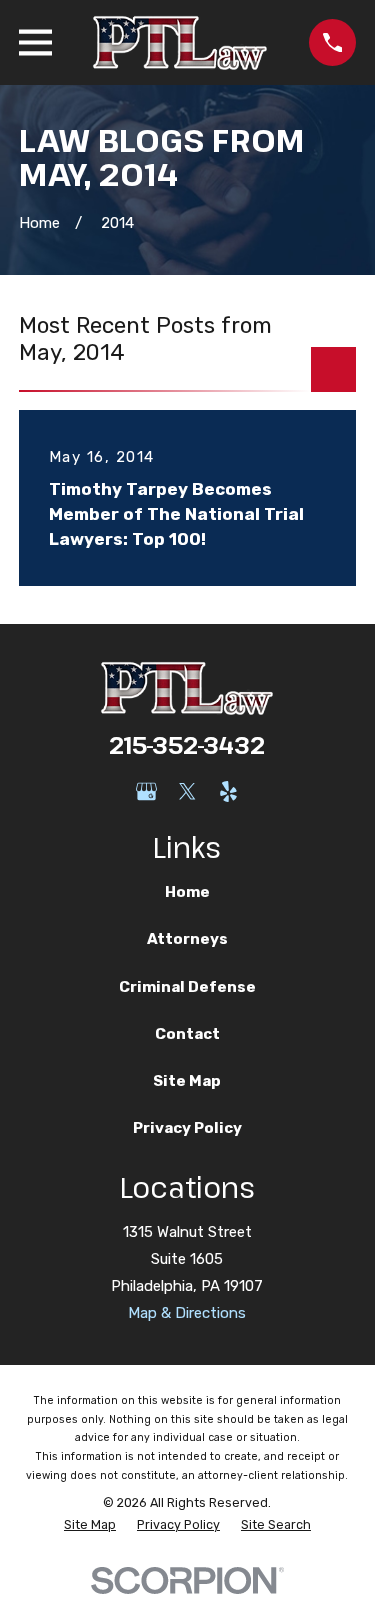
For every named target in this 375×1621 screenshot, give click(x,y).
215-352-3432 (187, 745)
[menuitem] (90, 1525)
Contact (187, 1034)
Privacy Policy (187, 1128)
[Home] (181, 42)
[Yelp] (228, 791)
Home (187, 892)
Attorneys (187, 939)
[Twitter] (187, 791)
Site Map (187, 1081)
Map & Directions (187, 1313)
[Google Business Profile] (146, 791)
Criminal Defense (187, 987)
